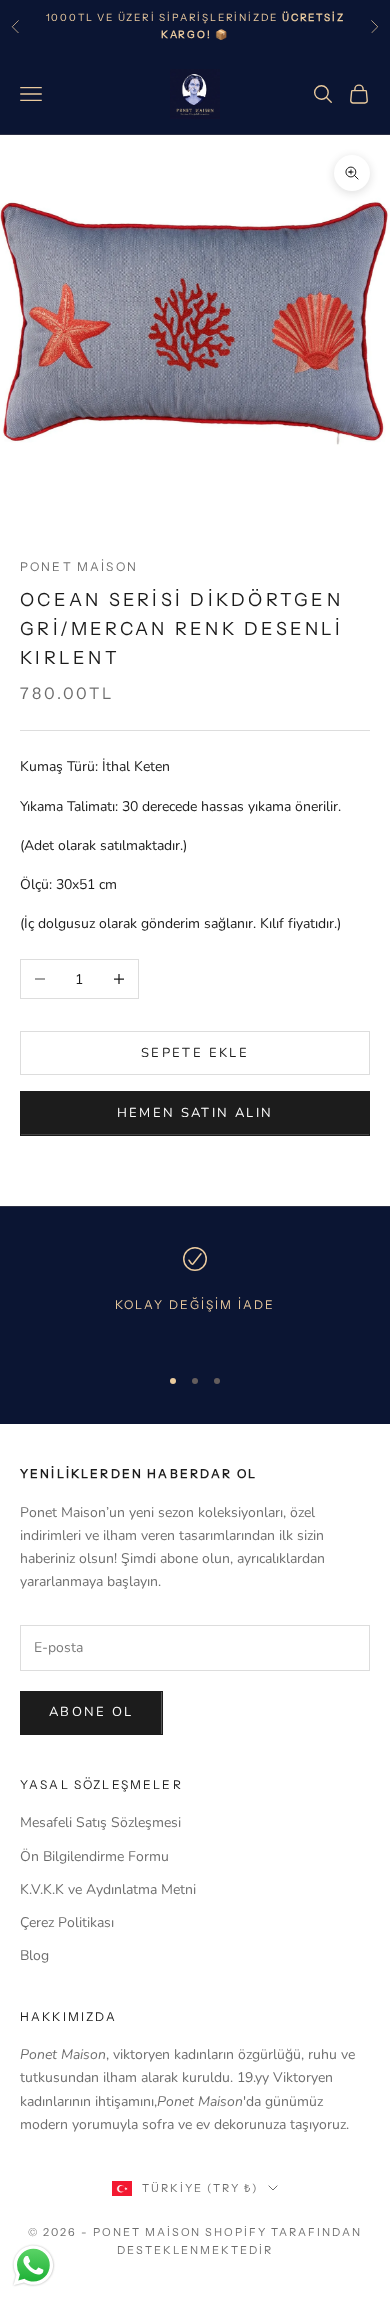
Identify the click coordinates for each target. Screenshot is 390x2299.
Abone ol (91, 1712)
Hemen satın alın (195, 1113)
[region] (195, 1296)
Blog (34, 1955)
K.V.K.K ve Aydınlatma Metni (108, 1889)
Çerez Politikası (67, 1922)
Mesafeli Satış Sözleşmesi (100, 1822)
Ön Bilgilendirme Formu (94, 1856)
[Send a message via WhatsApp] (33, 2265)
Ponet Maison (79, 566)
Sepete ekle (195, 1053)
